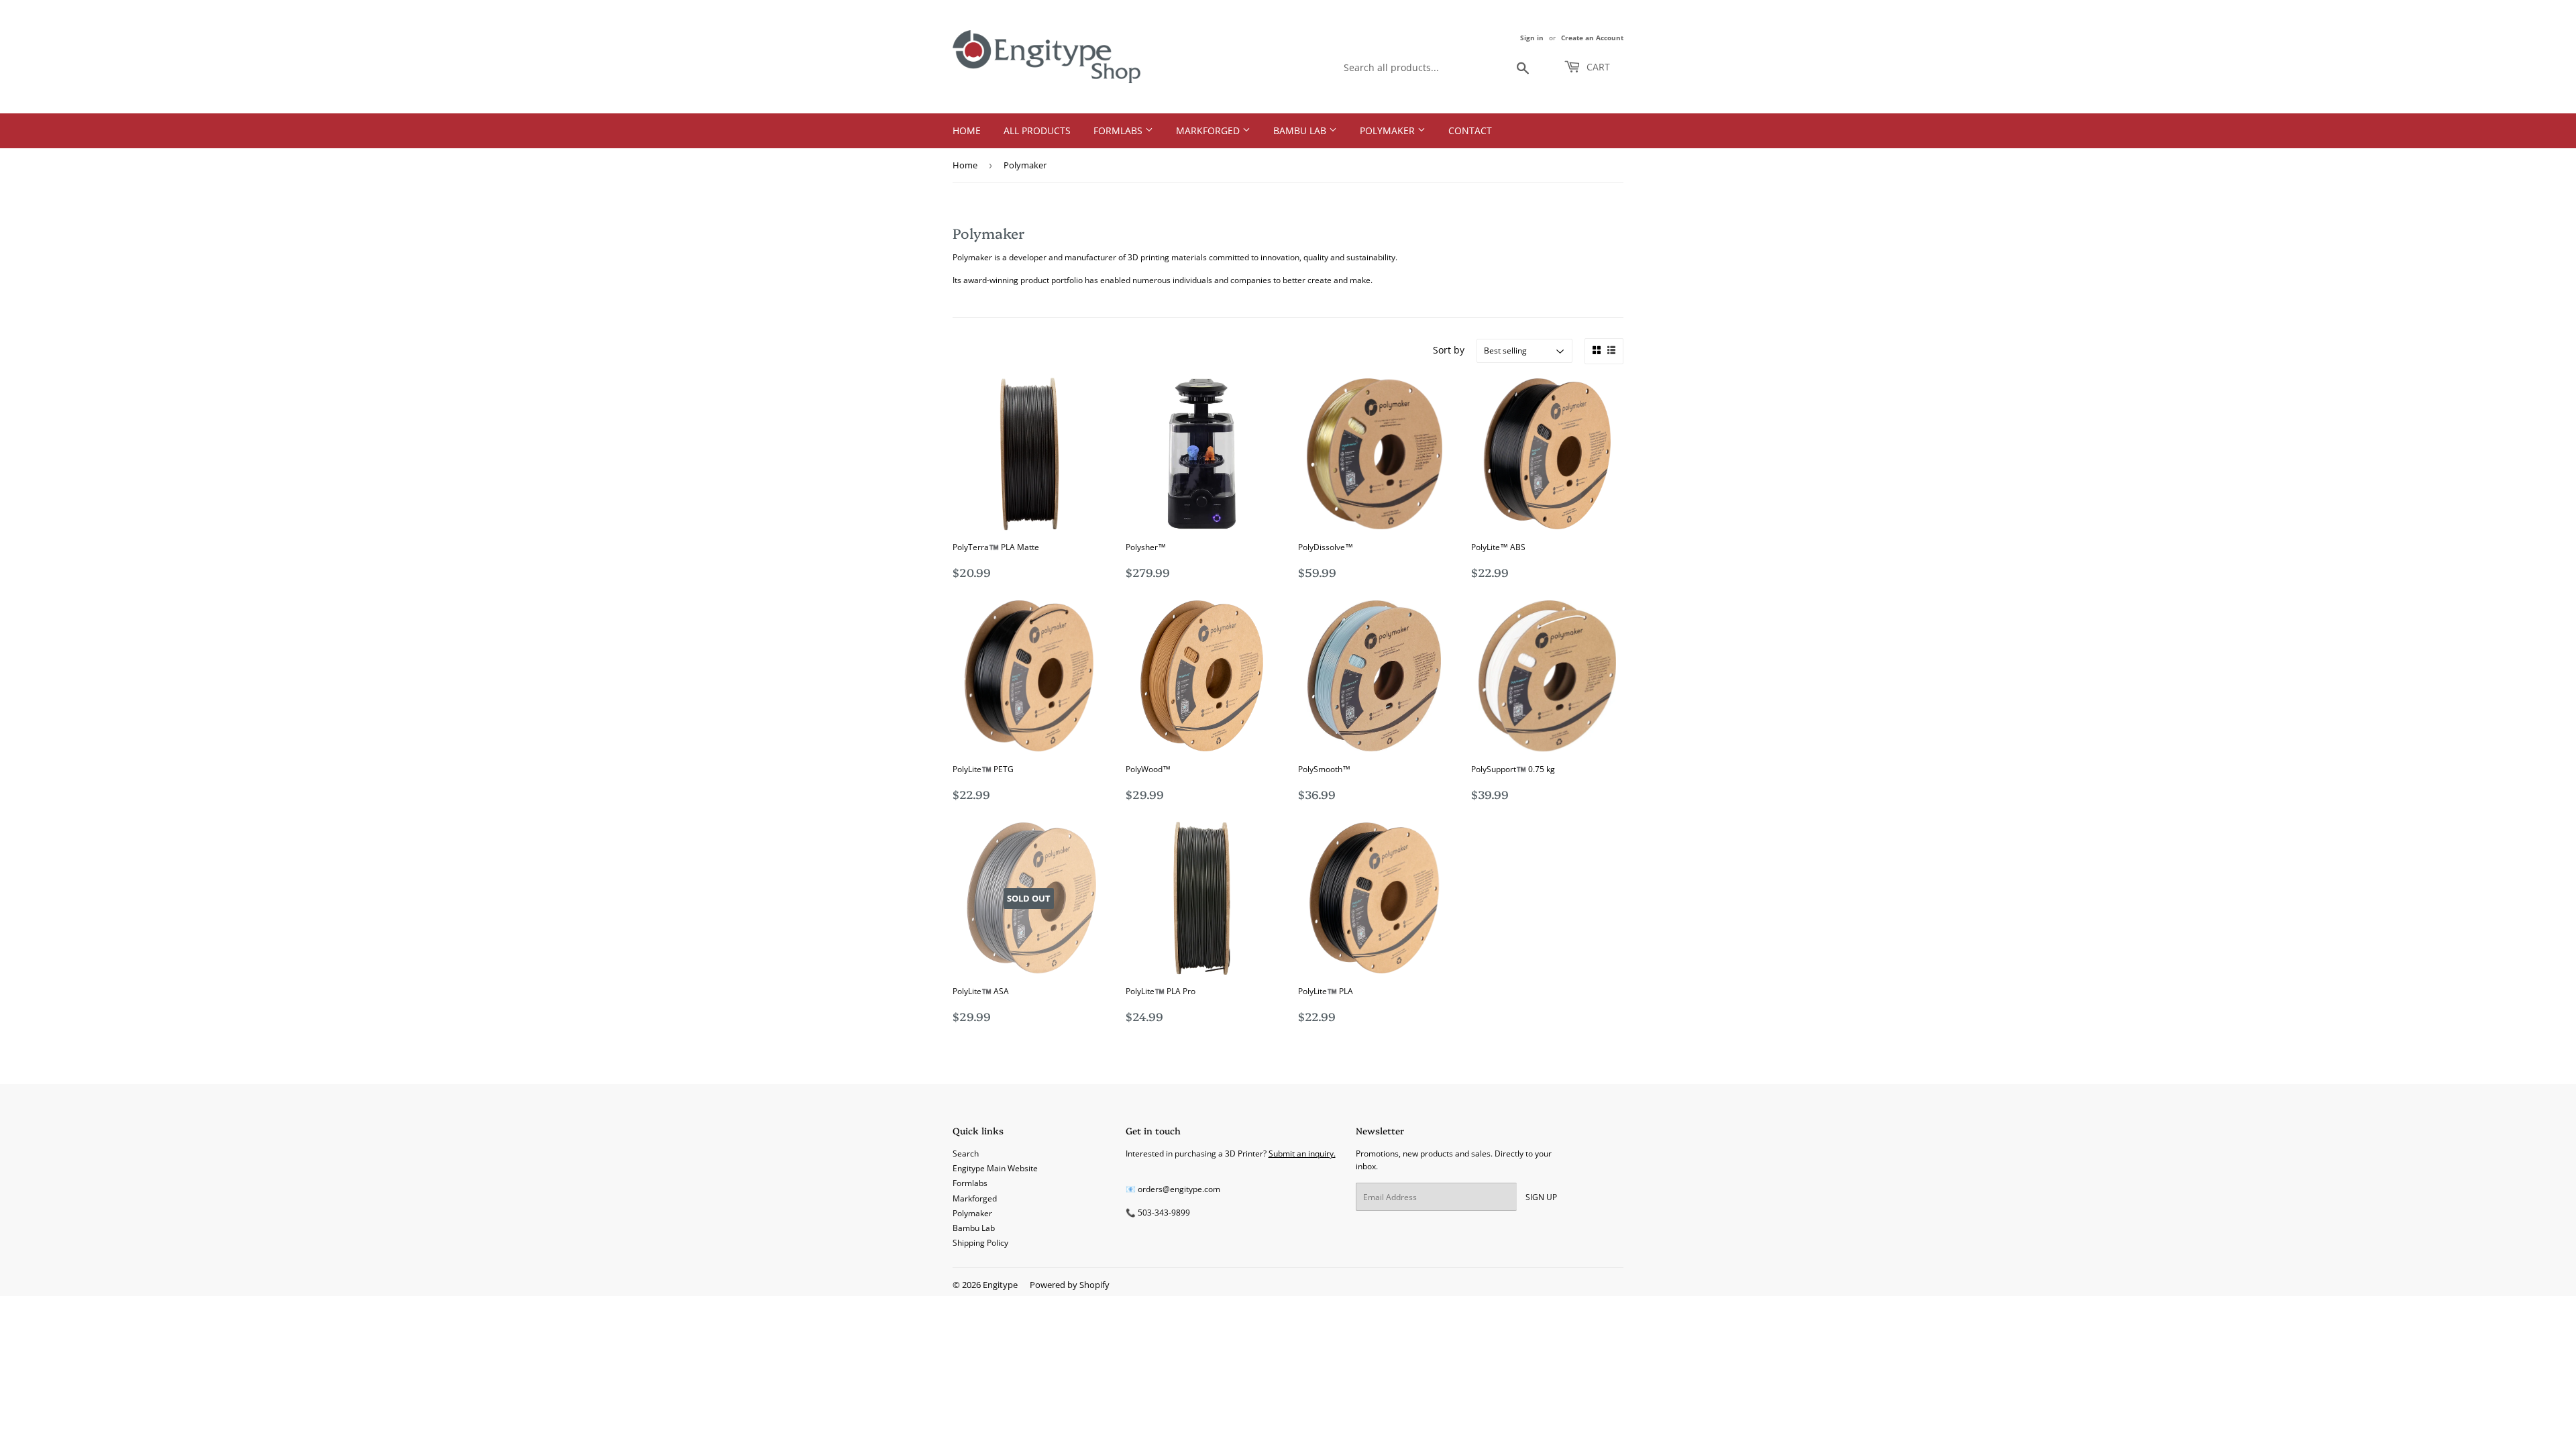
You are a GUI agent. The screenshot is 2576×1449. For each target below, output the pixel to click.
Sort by (1449, 350)
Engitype (1000, 1285)
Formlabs (1119, 130)
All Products (1037, 130)
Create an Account (1592, 38)
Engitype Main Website (995, 1168)
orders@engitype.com (1179, 1189)
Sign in (1532, 38)
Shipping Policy (980, 1243)
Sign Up (1541, 1197)
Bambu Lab (1301, 130)
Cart (1597, 67)
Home (967, 130)
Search (966, 1153)
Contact (1470, 130)
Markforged (1209, 130)
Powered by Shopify (1070, 1285)
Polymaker (1389, 130)
